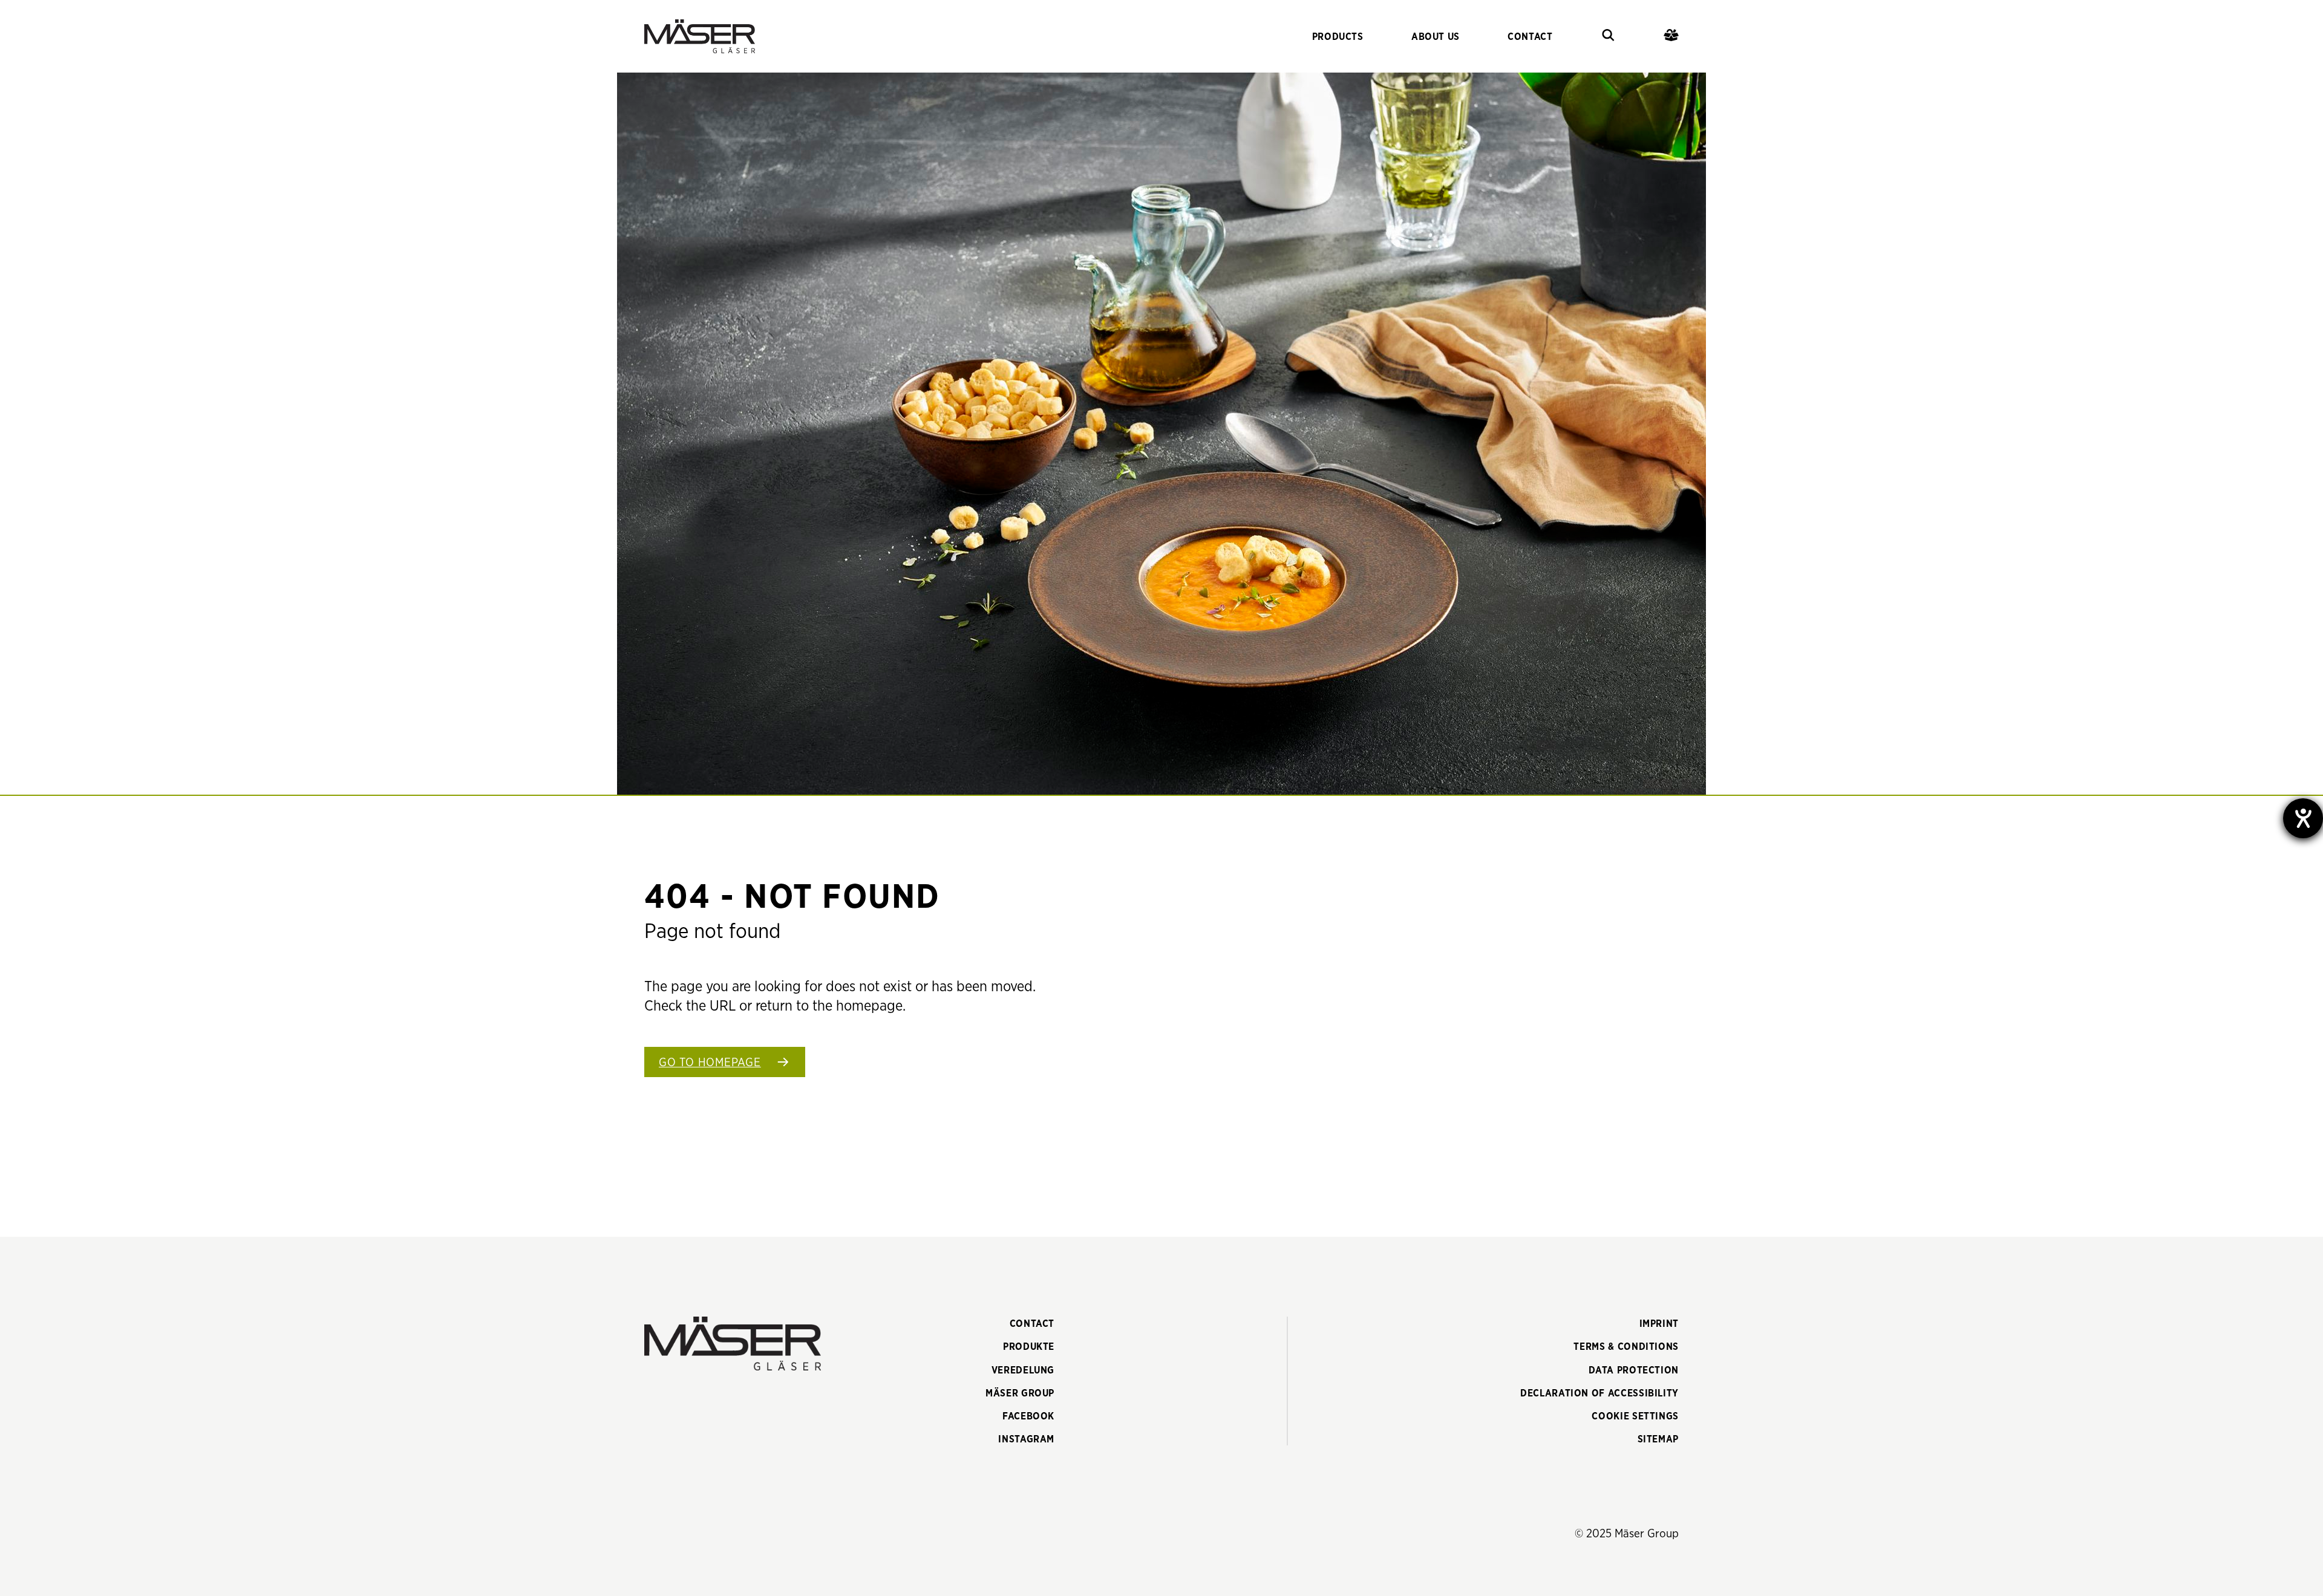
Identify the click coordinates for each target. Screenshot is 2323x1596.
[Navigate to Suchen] (1608, 37)
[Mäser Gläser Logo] (700, 36)
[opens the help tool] (2303, 818)
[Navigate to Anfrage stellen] (1671, 37)
